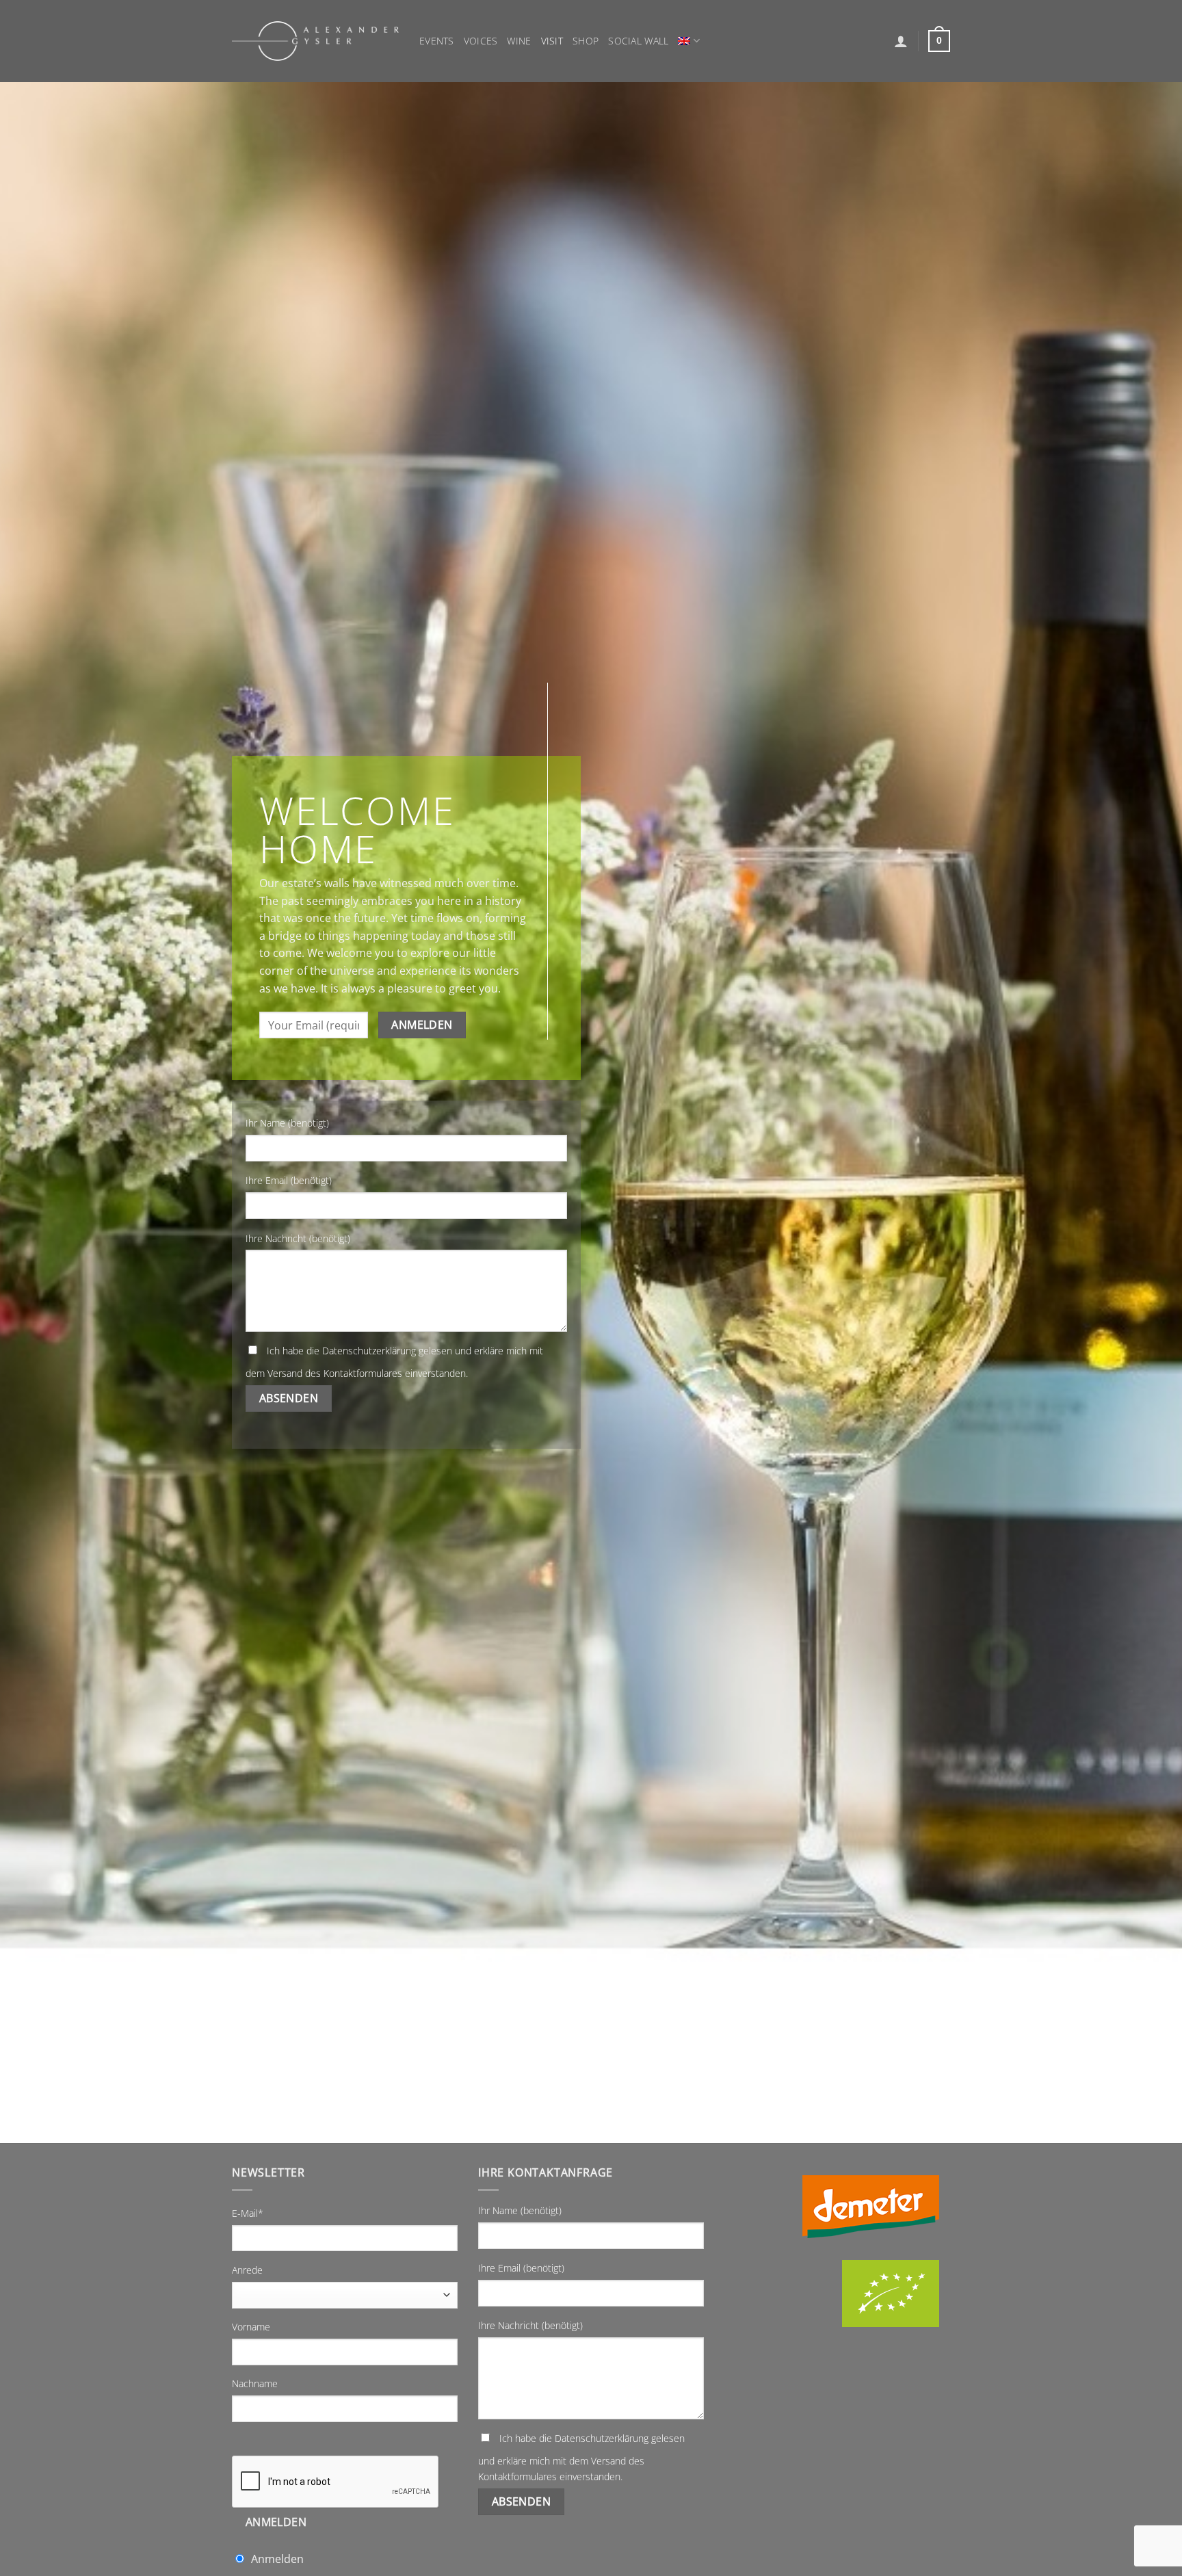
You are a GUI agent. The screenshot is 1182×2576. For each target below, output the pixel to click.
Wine (519, 41)
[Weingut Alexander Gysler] (315, 41)
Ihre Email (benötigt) (289, 1180)
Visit (552, 41)
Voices (481, 41)
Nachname (255, 2383)
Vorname (251, 2327)
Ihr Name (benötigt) (287, 1123)
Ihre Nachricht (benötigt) (298, 1238)
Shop (586, 41)
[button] (901, 41)
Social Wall (638, 41)
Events (437, 41)
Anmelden (276, 2522)
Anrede (247, 2270)
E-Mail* (248, 2213)
